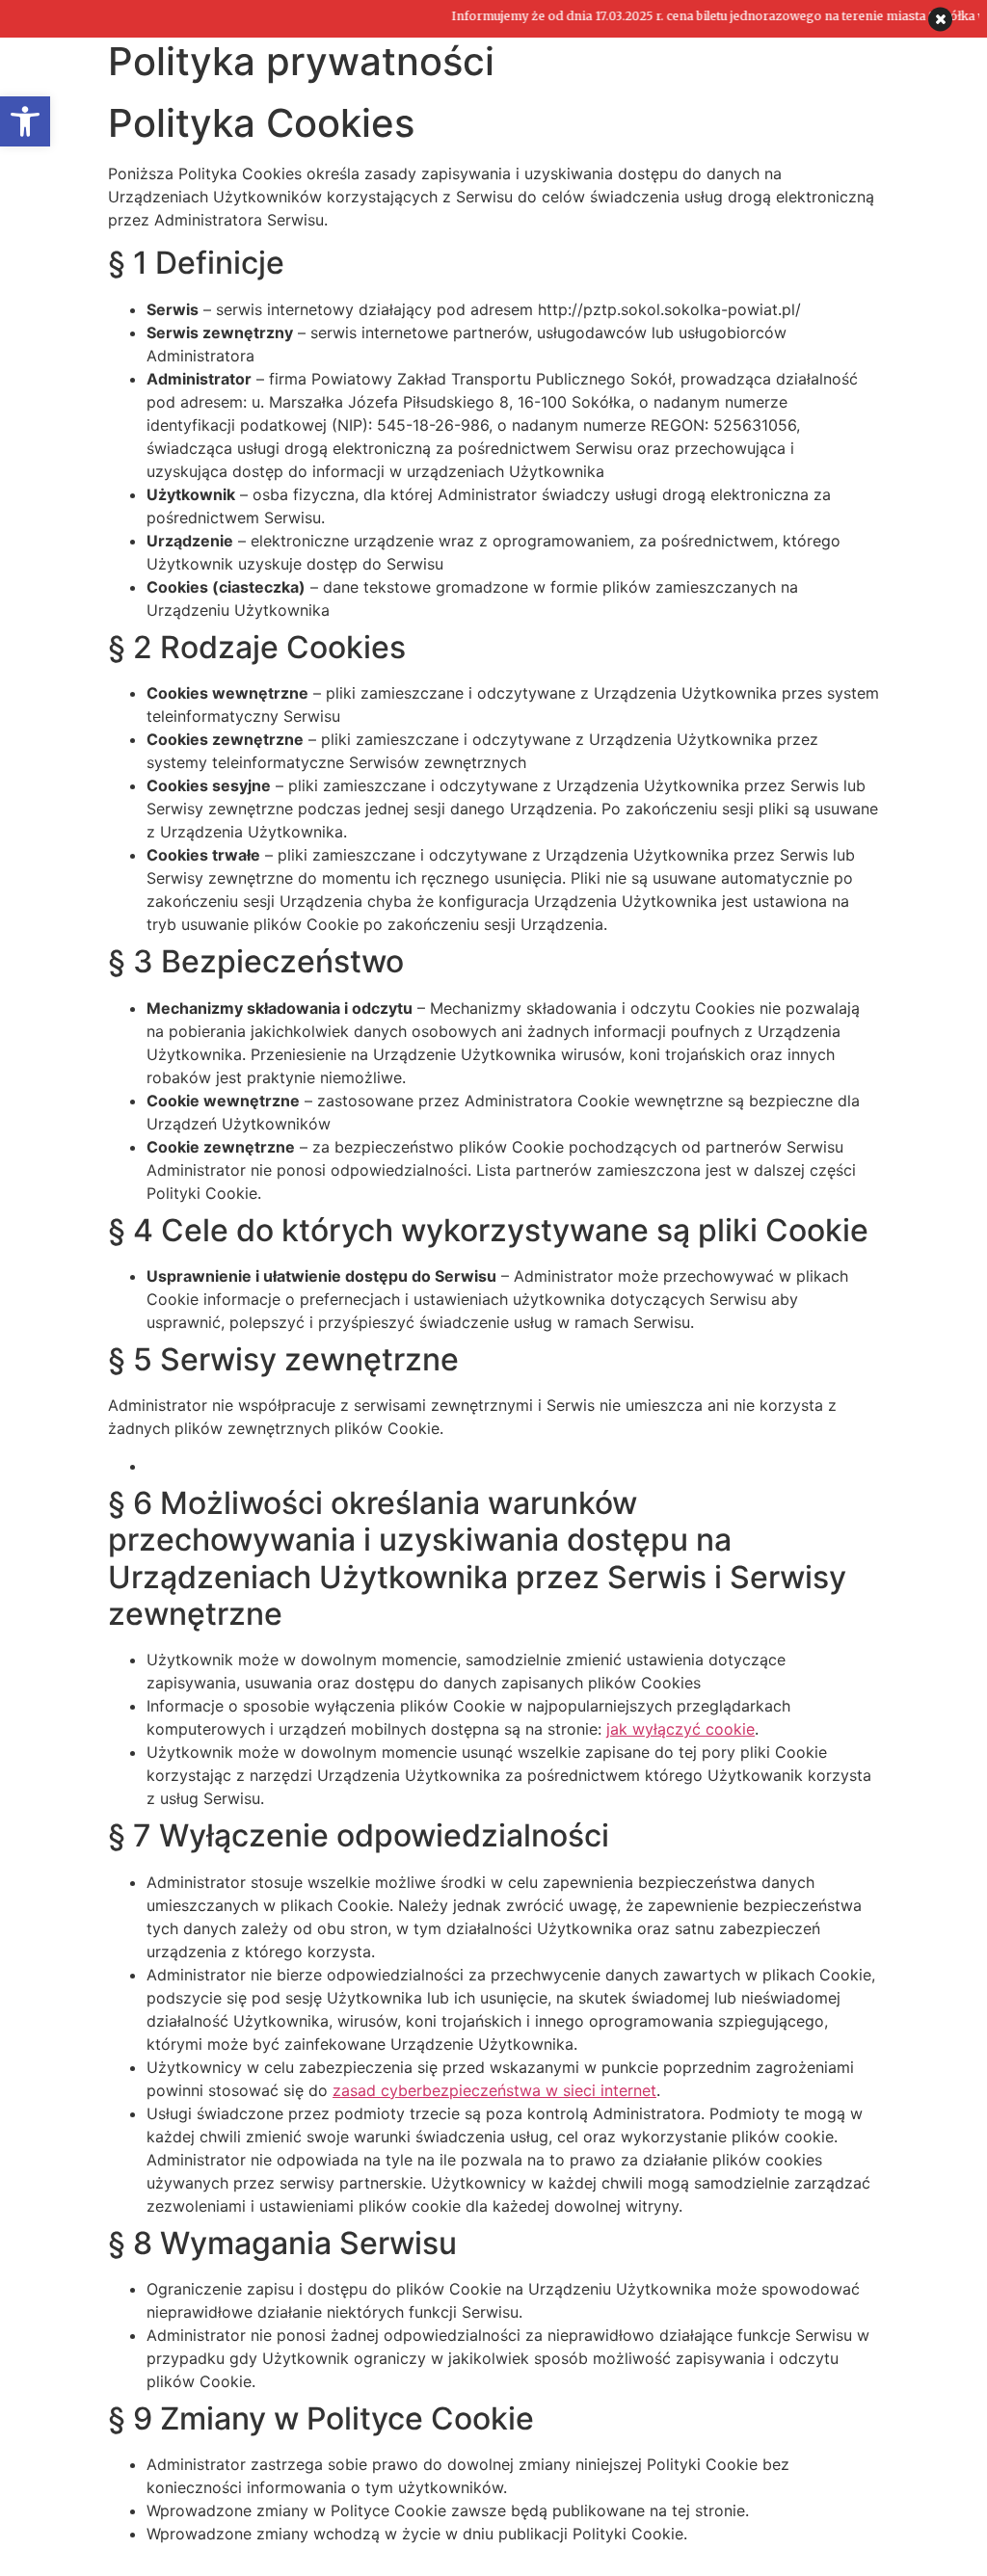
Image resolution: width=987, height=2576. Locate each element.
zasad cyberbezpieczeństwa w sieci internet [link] (494, 2090)
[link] (25, 121)
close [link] (940, 19)
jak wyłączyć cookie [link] (680, 1729)
